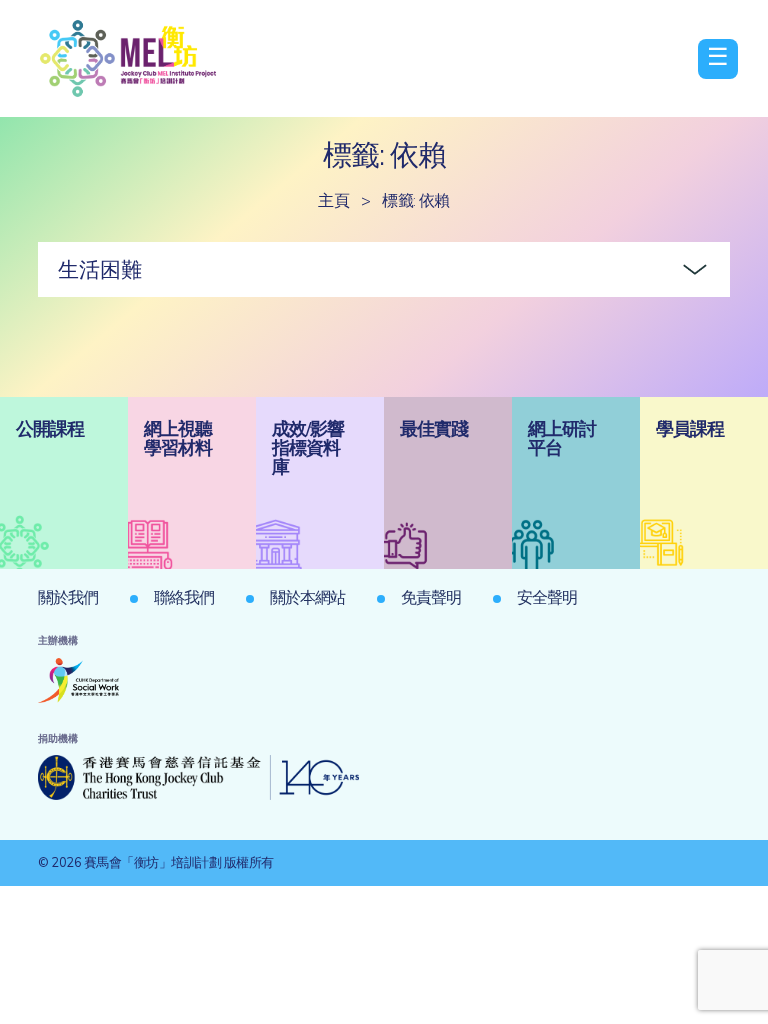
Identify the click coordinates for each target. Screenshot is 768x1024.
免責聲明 (431, 597)
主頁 (333, 200)
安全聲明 (547, 597)
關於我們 (68, 597)
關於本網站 (307, 597)
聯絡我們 (184, 597)
